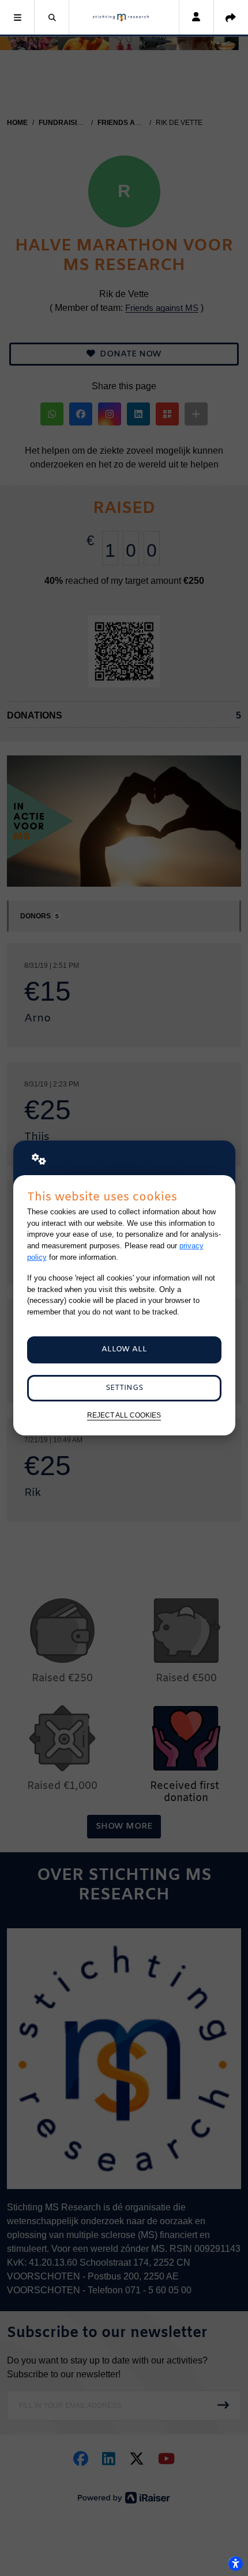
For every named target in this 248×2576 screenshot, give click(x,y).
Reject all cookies (124, 1415)
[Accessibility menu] (235, 2563)
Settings (124, 1388)
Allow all (124, 1349)
